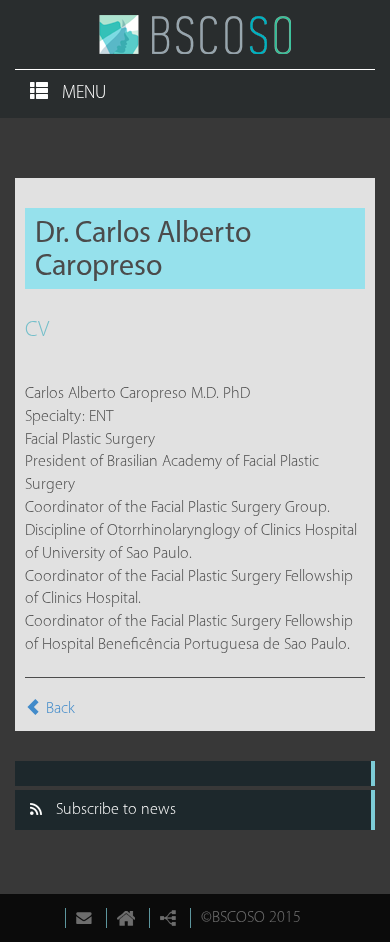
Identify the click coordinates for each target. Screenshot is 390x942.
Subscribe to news (116, 810)
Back (60, 709)
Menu (82, 94)
